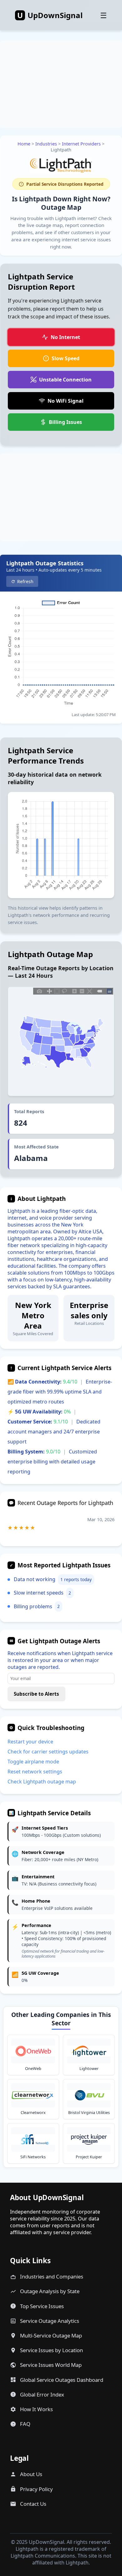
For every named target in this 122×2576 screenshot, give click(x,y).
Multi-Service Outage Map (51, 2335)
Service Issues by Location (51, 2350)
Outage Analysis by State (50, 2291)
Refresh (25, 581)
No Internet (65, 337)
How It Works (36, 2409)
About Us (31, 2474)
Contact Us (33, 2504)
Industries (46, 144)
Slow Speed (66, 358)
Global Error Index (42, 2394)
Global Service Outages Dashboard (62, 2380)
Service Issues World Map (51, 2365)
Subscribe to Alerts (36, 1694)
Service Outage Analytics (50, 2321)
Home (24, 144)
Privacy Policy (36, 2489)
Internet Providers (81, 144)
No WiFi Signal (66, 401)
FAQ (25, 2424)
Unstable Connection (65, 380)
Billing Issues (65, 422)
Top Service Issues (42, 2306)
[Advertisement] (61, 101)
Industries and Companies (52, 2276)
